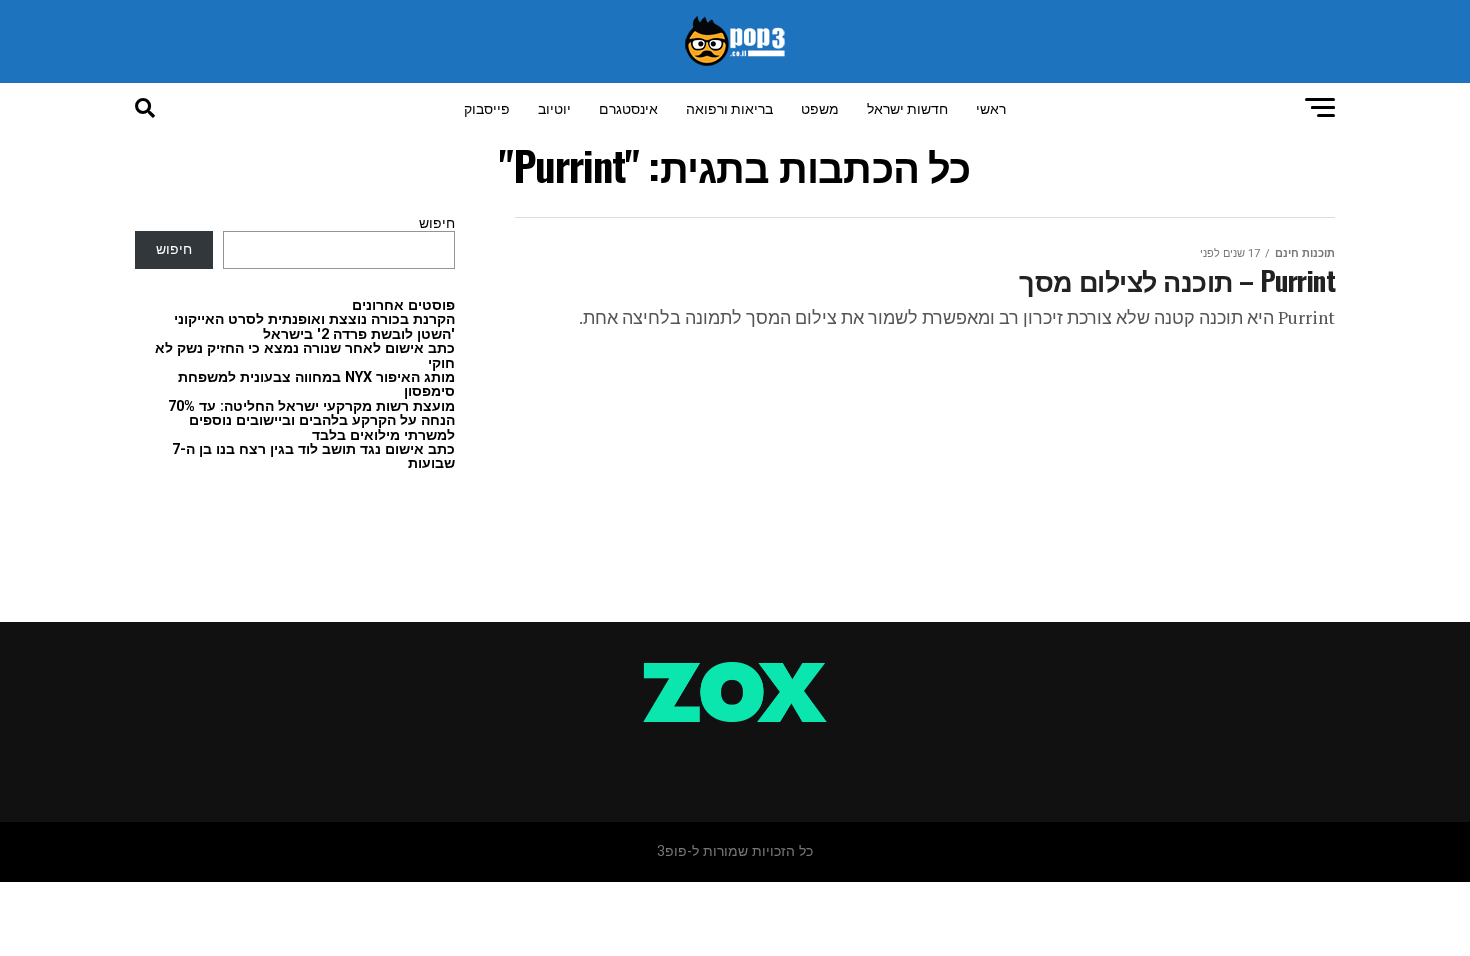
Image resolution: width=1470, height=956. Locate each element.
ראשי (991, 107)
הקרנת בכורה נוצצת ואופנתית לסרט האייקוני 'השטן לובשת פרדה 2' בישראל (314, 326)
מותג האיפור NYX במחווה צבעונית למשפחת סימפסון (316, 384)
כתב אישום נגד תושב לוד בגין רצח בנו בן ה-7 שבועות (313, 456)
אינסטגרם (628, 107)
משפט (820, 107)
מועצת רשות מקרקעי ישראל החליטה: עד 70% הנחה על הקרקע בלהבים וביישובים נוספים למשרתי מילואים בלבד (311, 421)
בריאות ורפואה (729, 107)
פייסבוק (487, 107)
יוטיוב (554, 107)
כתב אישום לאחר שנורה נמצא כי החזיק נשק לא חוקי (305, 355)
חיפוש (437, 223)
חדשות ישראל (907, 107)
